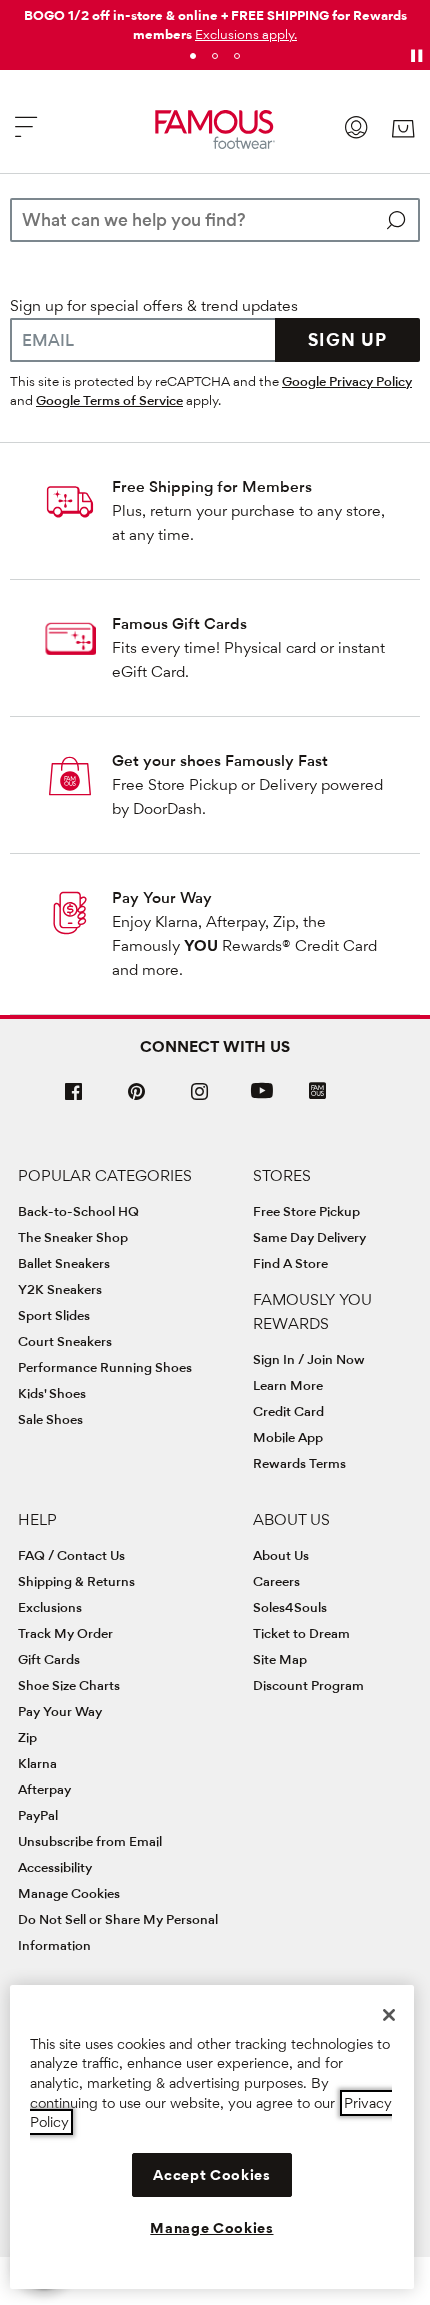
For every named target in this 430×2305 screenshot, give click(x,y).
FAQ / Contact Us (71, 1555)
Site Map (280, 1659)
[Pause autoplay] (416, 56)
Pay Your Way (162, 897)
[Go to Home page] (215, 129)
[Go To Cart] (403, 129)
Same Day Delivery (309, 1237)
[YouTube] (262, 1099)
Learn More (288, 1385)
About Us (281, 1555)
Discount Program (308, 1685)
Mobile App (288, 1437)
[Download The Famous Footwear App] (317, 1092)
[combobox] (215, 220)
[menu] (26, 135)
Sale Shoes (50, 1419)
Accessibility (55, 1867)
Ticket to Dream (301, 1633)
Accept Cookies (211, 2175)
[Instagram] (200, 1099)
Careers (276, 1581)
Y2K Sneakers (60, 1289)
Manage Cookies (69, 1893)
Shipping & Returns (76, 1581)
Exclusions (50, 1607)
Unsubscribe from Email (90, 1841)
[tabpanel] (215, 21)
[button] (246, 34)
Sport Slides (54, 1315)
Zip (27, 1737)
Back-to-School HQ (78, 1211)
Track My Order (65, 1633)
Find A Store (290, 1263)
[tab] (193, 56)
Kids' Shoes (52, 1393)
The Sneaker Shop (73, 1237)
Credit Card (288, 1411)
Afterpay (44, 1789)
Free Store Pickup (306, 1211)
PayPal (38, 1815)
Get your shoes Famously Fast (220, 760)
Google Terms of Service (109, 400)
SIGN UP (347, 339)
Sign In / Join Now (309, 1359)
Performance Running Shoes (105, 1367)
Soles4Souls (290, 1607)
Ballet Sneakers (64, 1263)
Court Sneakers (65, 1341)
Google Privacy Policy (347, 381)
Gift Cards (49, 1659)
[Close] (389, 2015)
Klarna (37, 1763)
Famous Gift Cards (179, 623)
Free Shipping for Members (212, 486)
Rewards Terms (299, 1463)
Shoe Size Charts (69, 1685)
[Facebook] (74, 1099)
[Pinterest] (137, 1099)
